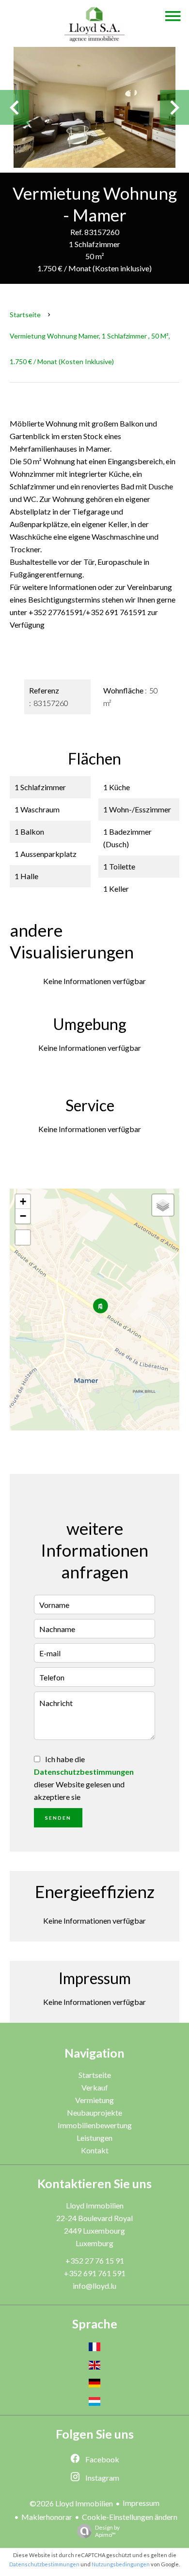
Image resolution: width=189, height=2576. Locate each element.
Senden (58, 1818)
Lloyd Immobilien (95, 2205)
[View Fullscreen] (23, 1237)
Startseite (25, 315)
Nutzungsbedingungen (121, 2564)
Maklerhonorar (47, 2517)
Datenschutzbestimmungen (84, 1772)
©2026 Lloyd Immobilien (71, 2503)
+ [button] (23, 1201)
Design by (107, 2531)
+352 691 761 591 (95, 2273)
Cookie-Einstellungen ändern (130, 2517)
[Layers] (163, 1205)
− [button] (23, 1216)
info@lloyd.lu (94, 2286)
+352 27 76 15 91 (95, 2260)
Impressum (141, 2503)
